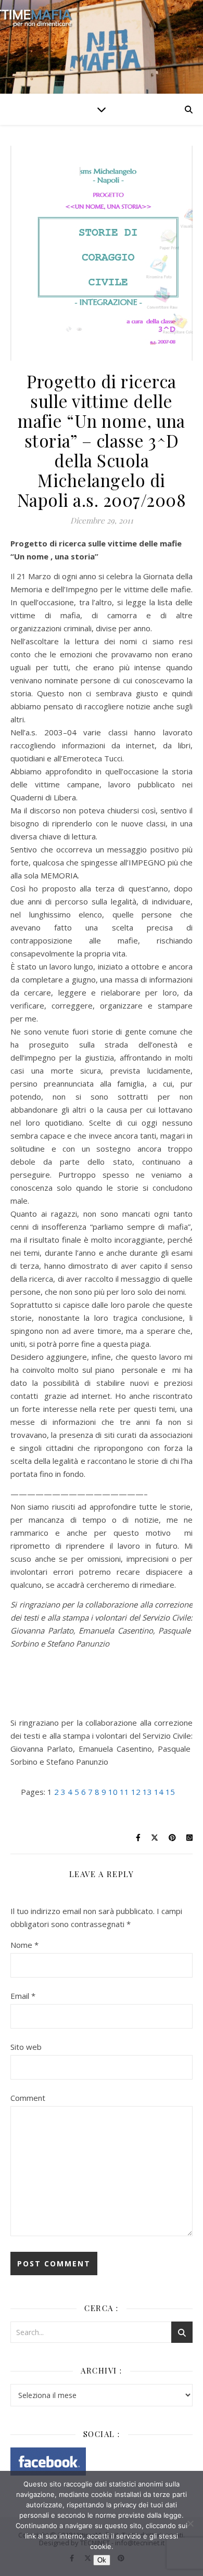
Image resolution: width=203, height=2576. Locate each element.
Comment (28, 2098)
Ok (102, 2560)
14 (159, 1792)
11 (124, 1792)
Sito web (26, 2047)
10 (113, 1792)
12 (136, 1792)
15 (170, 1792)
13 (147, 1792)
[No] (190, 2523)
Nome (24, 1945)
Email (23, 1996)
